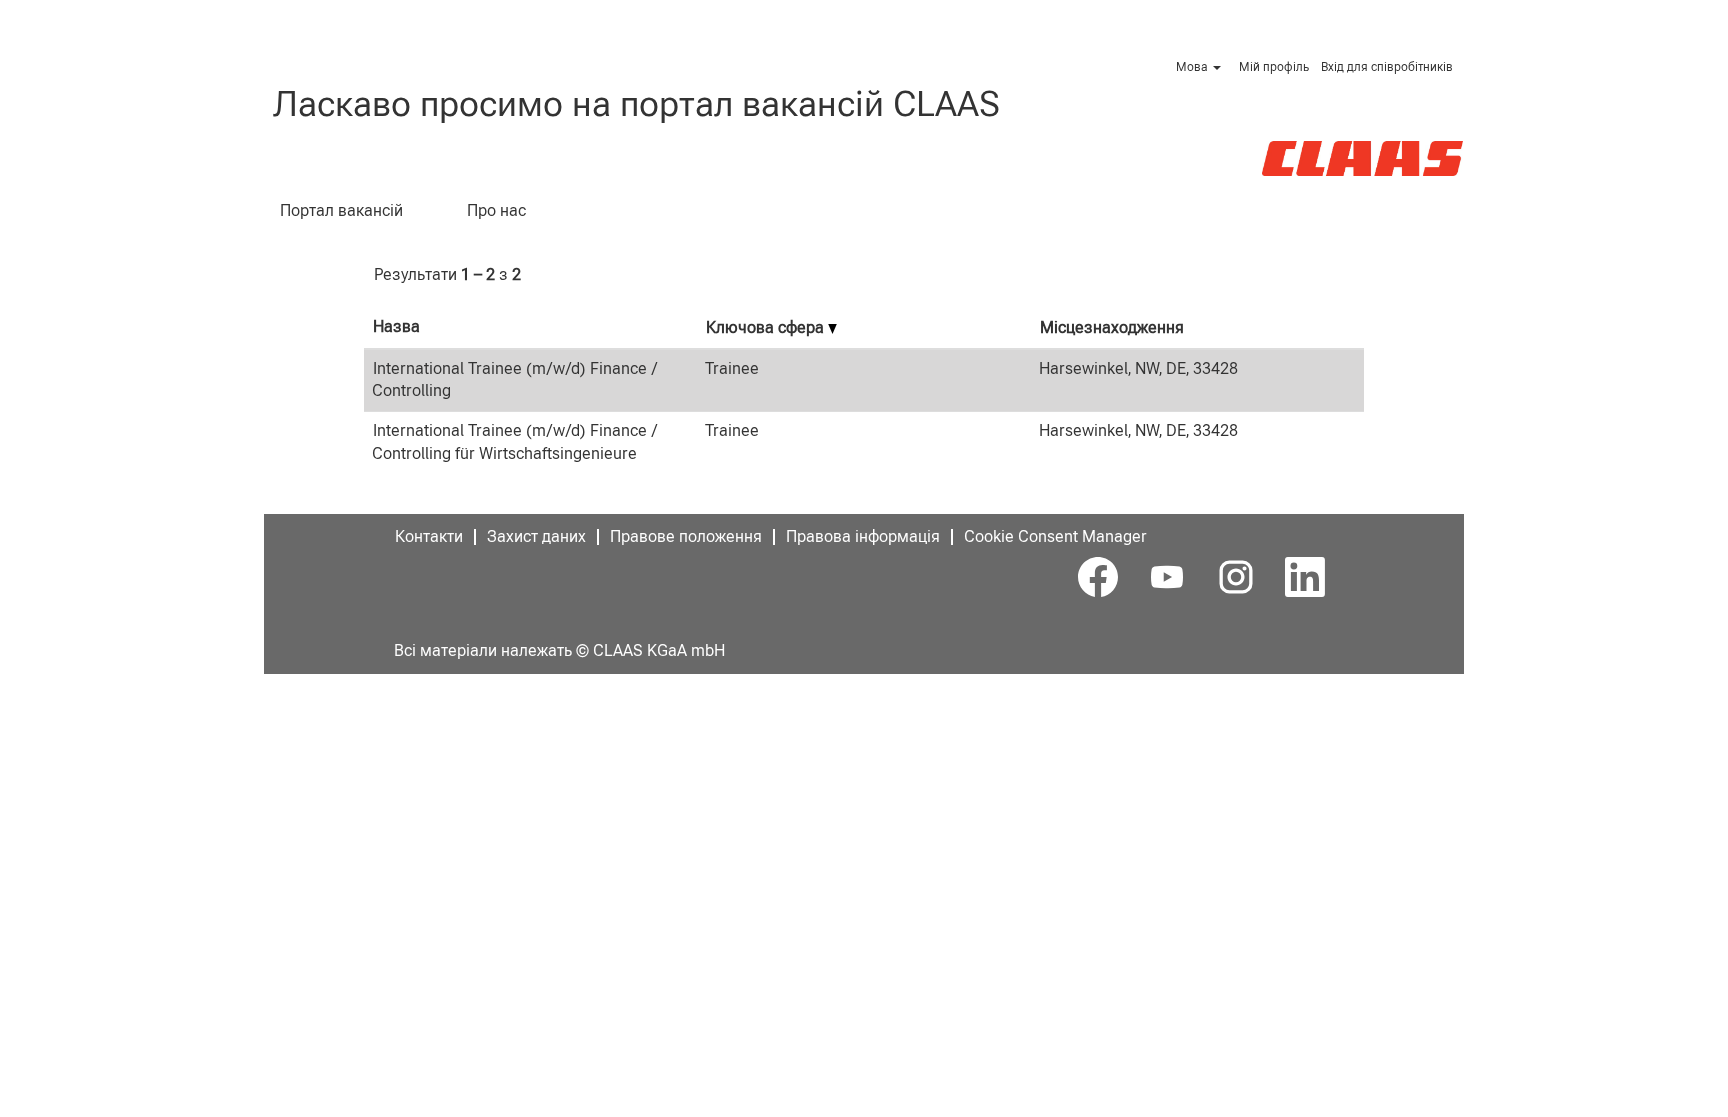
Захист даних (536, 536)
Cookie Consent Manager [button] (1055, 536)
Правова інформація (863, 536)
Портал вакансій (341, 210)
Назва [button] (396, 326)
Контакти (429, 536)
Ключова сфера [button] (767, 327)
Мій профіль (1274, 67)
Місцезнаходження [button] (1112, 327)
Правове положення (686, 536)
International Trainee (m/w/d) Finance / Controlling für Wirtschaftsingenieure (515, 442)
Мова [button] (1193, 67)
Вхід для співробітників (1387, 67)
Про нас (496, 210)
